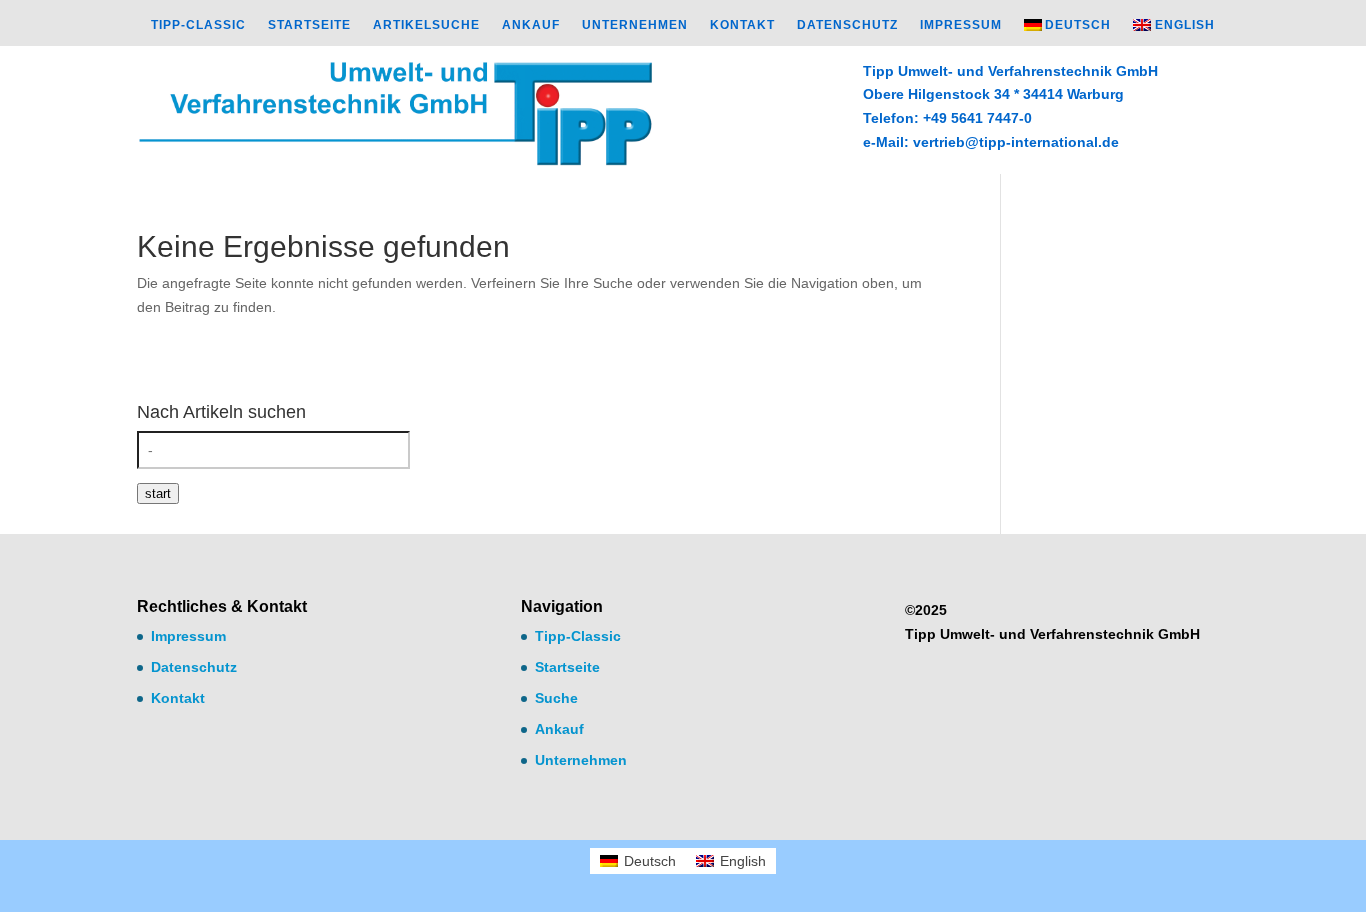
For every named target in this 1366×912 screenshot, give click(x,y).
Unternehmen (635, 25)
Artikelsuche (426, 25)
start (158, 493)
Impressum (961, 25)
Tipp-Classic (198, 25)
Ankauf (531, 25)
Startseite (309, 25)
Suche (556, 698)
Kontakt (742, 25)
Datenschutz (847, 25)
